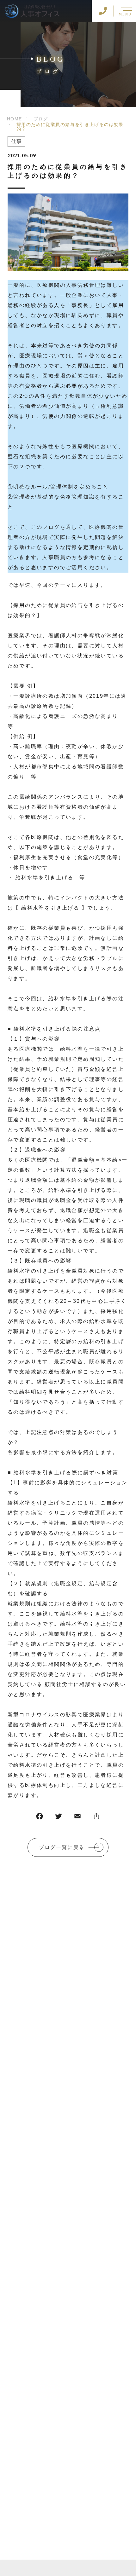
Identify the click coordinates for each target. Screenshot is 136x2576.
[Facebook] (40, 1818)
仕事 (16, 141)
